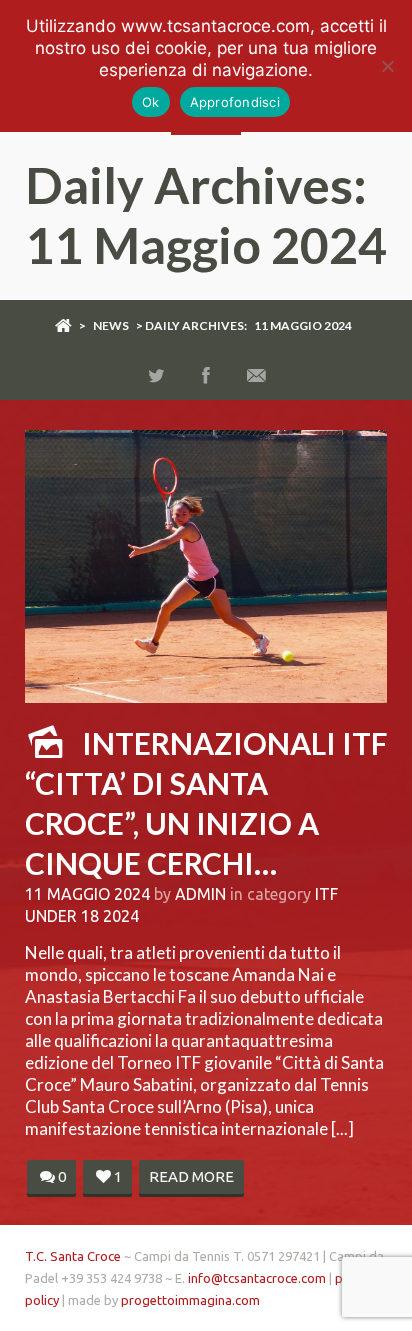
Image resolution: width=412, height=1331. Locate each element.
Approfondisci (235, 102)
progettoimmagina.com (190, 1300)
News (111, 325)
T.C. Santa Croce (73, 1256)
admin (200, 894)
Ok (151, 102)
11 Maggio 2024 (87, 894)
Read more (191, 1176)
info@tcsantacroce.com (257, 1278)
